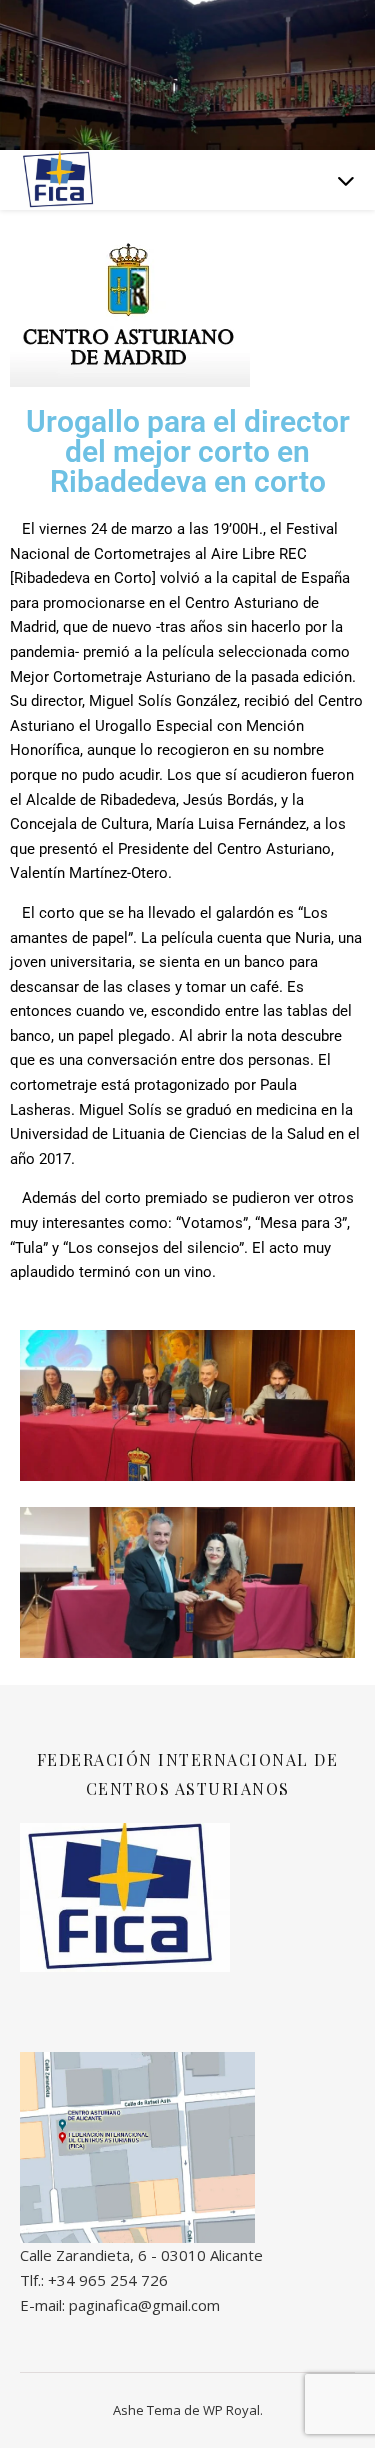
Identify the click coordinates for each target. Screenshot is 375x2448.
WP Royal (231, 2410)
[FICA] (60, 179)
